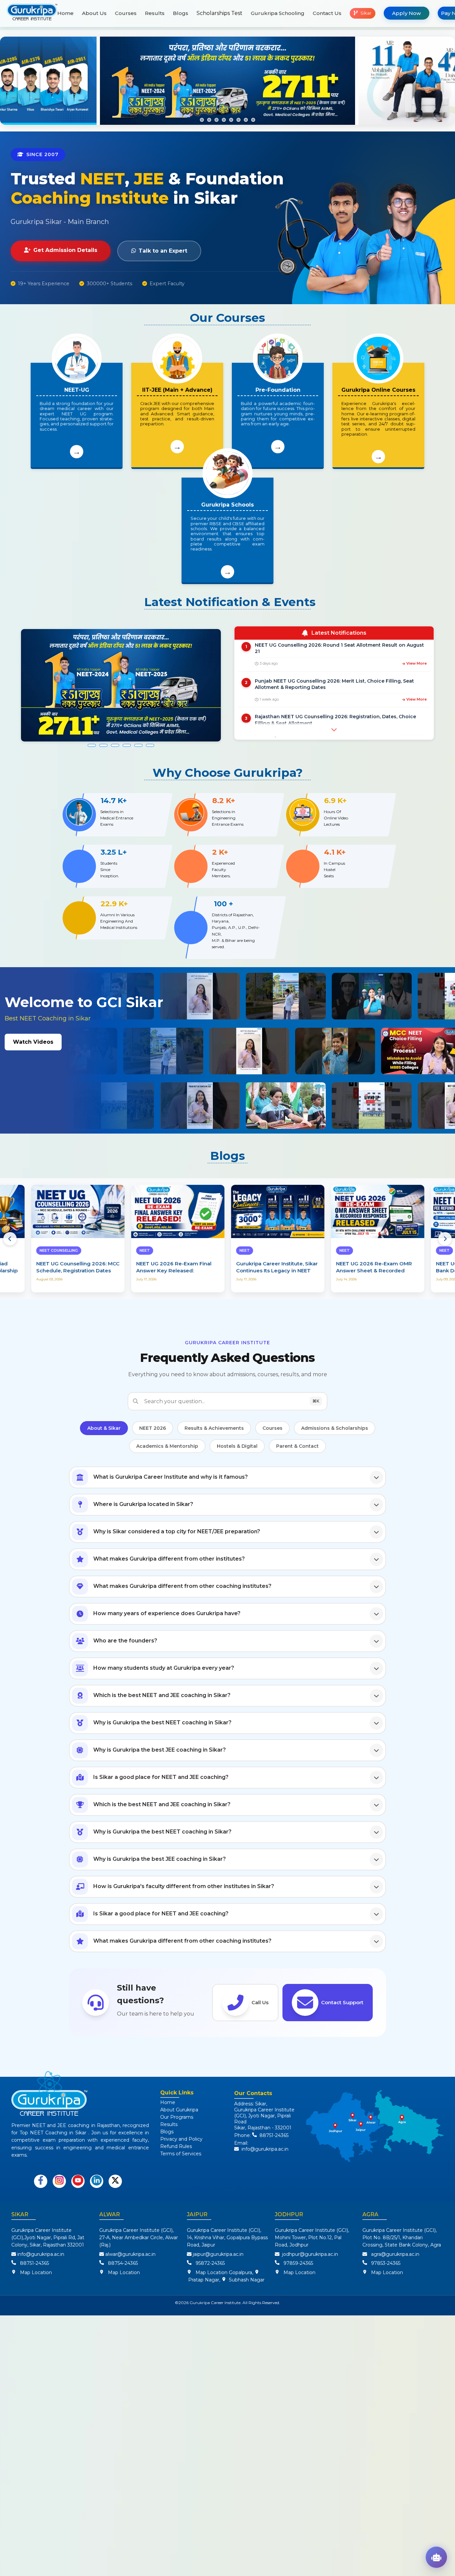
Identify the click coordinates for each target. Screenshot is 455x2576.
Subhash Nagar (245, 2280)
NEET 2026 (153, 1428)
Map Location (36, 2272)
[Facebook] (41, 2181)
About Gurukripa (179, 2110)
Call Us (260, 2002)
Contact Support (342, 2002)
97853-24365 (384, 2263)
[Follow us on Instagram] (59, 2181)
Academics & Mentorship (167, 1446)
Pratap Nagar (203, 2280)
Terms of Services (181, 2154)
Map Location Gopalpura (224, 2272)
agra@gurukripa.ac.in (395, 2254)
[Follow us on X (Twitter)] (115, 2181)
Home (65, 13)
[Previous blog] (10, 1239)
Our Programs (177, 2117)
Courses (126, 13)
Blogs (181, 13)
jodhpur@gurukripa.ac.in (310, 2254)
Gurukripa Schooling (278, 13)
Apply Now (407, 13)
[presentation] (15, 81)
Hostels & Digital (237, 1446)
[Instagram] (59, 2181)
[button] (202, 120)
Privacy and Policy (181, 2139)
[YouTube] (78, 2181)
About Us (94, 13)
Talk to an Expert (163, 251)
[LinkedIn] (97, 2181)
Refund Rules (176, 2146)
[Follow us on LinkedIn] (97, 2181)
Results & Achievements (214, 1428)
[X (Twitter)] (115, 2181)
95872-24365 (209, 2263)
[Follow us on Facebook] (41, 2181)
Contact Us (327, 13)
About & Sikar (104, 1428)
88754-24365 (122, 2263)
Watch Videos (33, 1042)
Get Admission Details (65, 250)
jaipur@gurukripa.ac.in (218, 2254)
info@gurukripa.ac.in (265, 2149)
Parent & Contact (297, 1446)
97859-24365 (297, 2263)
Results (155, 13)
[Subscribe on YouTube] (78, 2181)
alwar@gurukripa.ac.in (130, 2254)
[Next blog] (445, 1239)
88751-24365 (273, 2135)
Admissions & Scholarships (335, 1428)
